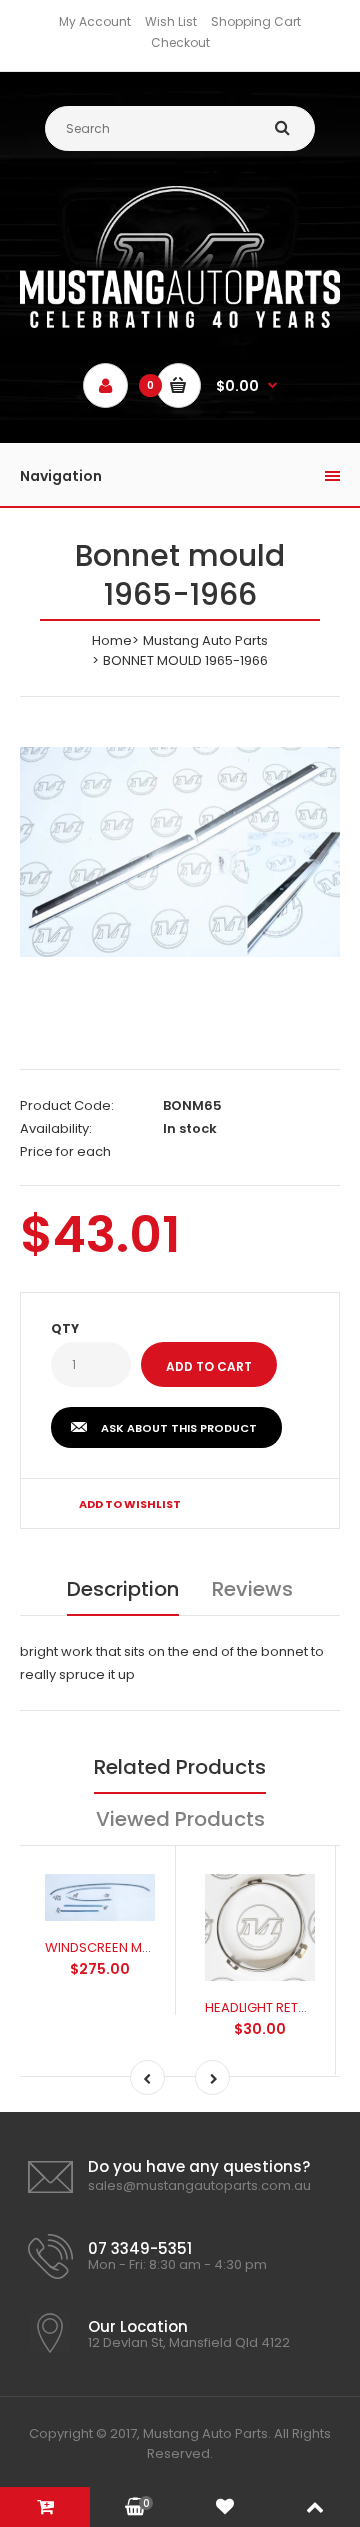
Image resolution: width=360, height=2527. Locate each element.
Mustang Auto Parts (205, 640)
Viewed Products (180, 1819)
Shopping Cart (256, 21)
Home (112, 640)
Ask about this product (179, 1428)
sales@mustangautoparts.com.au (199, 2185)
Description (123, 1589)
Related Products (180, 1767)
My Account (95, 21)
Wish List (171, 21)
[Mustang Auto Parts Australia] (180, 323)
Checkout (180, 42)
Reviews (252, 1589)
